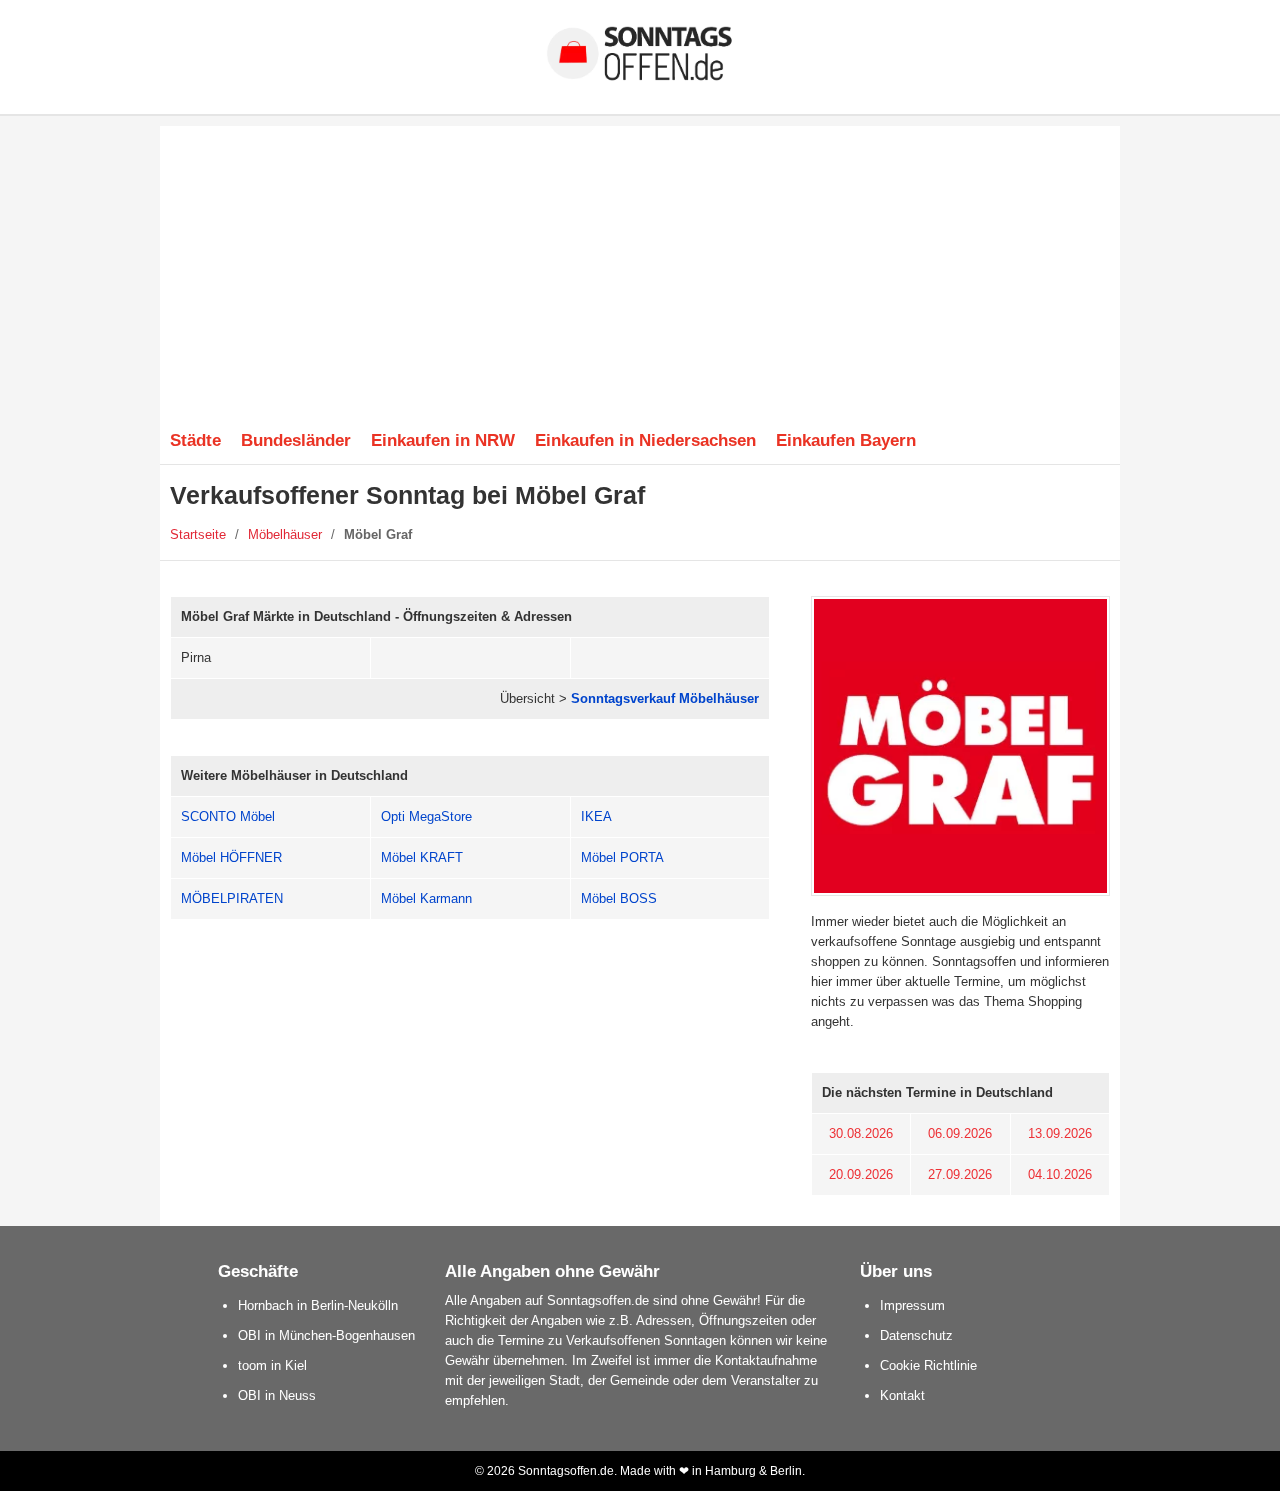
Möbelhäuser (285, 534)
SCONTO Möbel (228, 816)
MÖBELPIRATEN (232, 898)
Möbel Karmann (426, 898)
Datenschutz (916, 1335)
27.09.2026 (960, 1174)
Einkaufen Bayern (846, 440)
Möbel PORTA (622, 857)
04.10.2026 (1060, 1174)
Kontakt (902, 1395)
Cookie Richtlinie (928, 1365)
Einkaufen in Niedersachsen (645, 440)
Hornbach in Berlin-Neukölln (318, 1305)
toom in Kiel (272, 1365)
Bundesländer (296, 440)
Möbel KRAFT (422, 857)
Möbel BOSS (619, 898)
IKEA (596, 816)
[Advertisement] (640, 266)
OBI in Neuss (277, 1395)
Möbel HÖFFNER (231, 857)
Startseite (198, 534)
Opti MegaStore (426, 816)
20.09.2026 (861, 1174)
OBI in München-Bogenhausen (326, 1335)
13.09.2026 (1060, 1133)
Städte (195, 440)
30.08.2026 (861, 1133)
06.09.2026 (960, 1133)
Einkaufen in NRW (443, 440)
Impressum (912, 1305)
